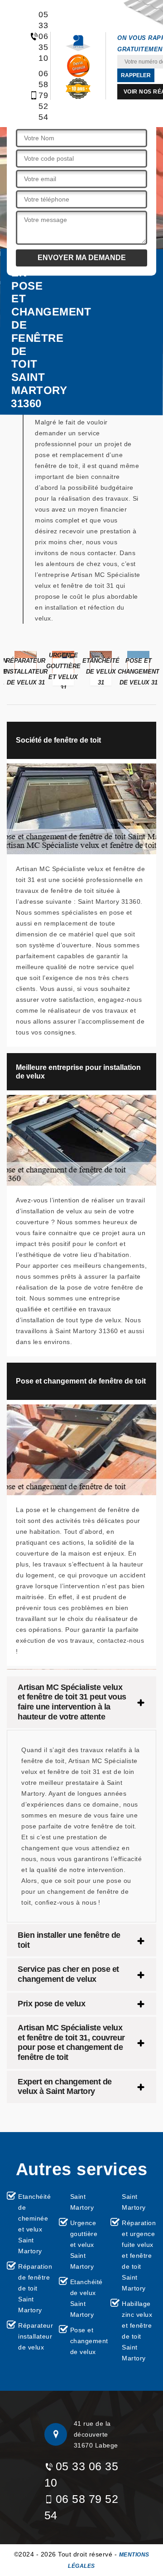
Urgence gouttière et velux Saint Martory (84, 2245)
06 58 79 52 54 (39, 95)
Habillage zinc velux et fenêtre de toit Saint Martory (137, 2331)
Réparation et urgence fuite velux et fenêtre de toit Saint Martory (139, 2256)
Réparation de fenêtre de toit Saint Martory (35, 2288)
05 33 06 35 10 (39, 36)
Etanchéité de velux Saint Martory (86, 2298)
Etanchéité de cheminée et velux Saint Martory (34, 2224)
